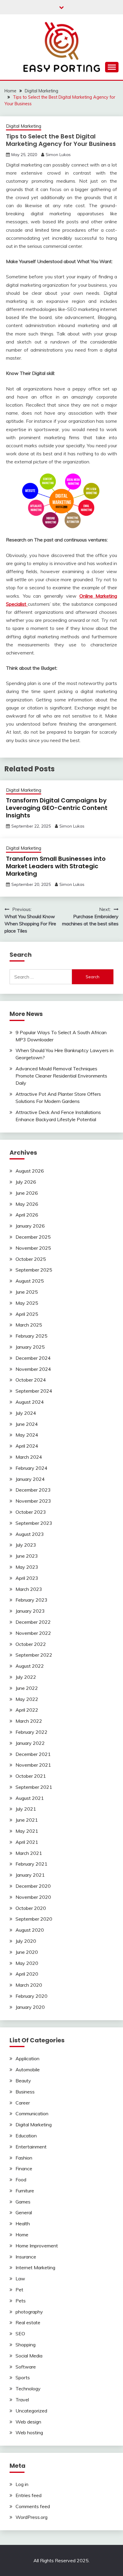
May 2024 (27, 1435)
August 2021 (30, 1798)
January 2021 (30, 1875)
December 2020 (33, 1886)
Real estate (28, 2322)
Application (27, 2058)
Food (21, 2180)
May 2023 (27, 1567)
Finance (24, 2168)
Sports (23, 2377)
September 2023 (34, 1523)
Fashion (24, 2158)
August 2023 (30, 1534)
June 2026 (27, 1193)
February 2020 (31, 1996)
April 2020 (27, 1974)
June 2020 (27, 1952)
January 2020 (30, 2007)
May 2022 (27, 1699)
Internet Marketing (35, 2267)
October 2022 (31, 1644)
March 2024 (29, 1457)
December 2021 (33, 1754)
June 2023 (27, 1556)
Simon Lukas (58, 155)
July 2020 (26, 1941)
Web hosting (29, 2432)
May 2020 (27, 1963)
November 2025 (33, 1248)
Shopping (26, 2345)
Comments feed (33, 2506)
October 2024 (31, 1380)
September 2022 (34, 1655)
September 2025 (34, 1270)
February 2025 (31, 1336)
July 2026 (26, 1182)
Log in (22, 2484)
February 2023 (31, 1600)
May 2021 (27, 1831)
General (24, 2212)
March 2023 (29, 1589)
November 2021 (33, 1765)
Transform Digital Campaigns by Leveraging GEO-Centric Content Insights (57, 808)
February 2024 (31, 1468)
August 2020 (30, 1930)
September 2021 (34, 1787)
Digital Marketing (24, 126)
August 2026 (30, 1171)
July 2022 (26, 1677)
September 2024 (34, 1391)
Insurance (26, 2257)
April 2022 (27, 1710)
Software (26, 2367)
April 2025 (27, 1314)
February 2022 (31, 1732)
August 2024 (30, 1402)
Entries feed (29, 2495)
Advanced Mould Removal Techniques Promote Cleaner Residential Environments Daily (61, 1076)
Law (20, 2279)
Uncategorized (31, 2411)
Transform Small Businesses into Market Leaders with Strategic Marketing (56, 866)
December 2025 (33, 1237)
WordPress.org (31, 2517)
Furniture (25, 2191)
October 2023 (31, 1512)
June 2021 (27, 1820)
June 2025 (27, 1292)
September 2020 (34, 1919)
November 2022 (33, 1633)
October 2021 (31, 1776)
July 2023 (26, 1545)
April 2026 (27, 1215)
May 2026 (27, 1204)
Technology (28, 2389)
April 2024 (27, 1446)
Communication (32, 2113)
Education (26, 2136)
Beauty (23, 2081)
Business (25, 2092)
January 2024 (30, 1479)
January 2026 (30, 1226)
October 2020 (31, 1908)
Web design (28, 2422)
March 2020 (29, 1985)
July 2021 (26, 1809)
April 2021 (27, 1842)
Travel (22, 2400)
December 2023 (33, 1490)
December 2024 (33, 1358)
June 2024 (27, 1424)
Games (23, 2202)
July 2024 (26, 1413)
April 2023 (27, 1578)
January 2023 (30, 1611)
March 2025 (29, 1325)
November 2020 (33, 1897)
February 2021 (31, 1864)
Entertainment (31, 2147)
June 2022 (27, 1688)
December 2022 (33, 1622)
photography (29, 2312)
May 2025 (27, 1303)
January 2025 (30, 1347)
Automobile (28, 2070)
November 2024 (33, 1369)
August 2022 (30, 1666)
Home (22, 2235)
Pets (21, 2301)
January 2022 (30, 1743)
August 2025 (30, 1281)
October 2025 (31, 1259)
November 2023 (33, 1501)
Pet (19, 2290)
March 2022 (29, 1721)
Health (23, 2224)
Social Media (29, 2356)
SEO (20, 2334)
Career (23, 2103)
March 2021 (29, 1853)
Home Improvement (37, 2246)
